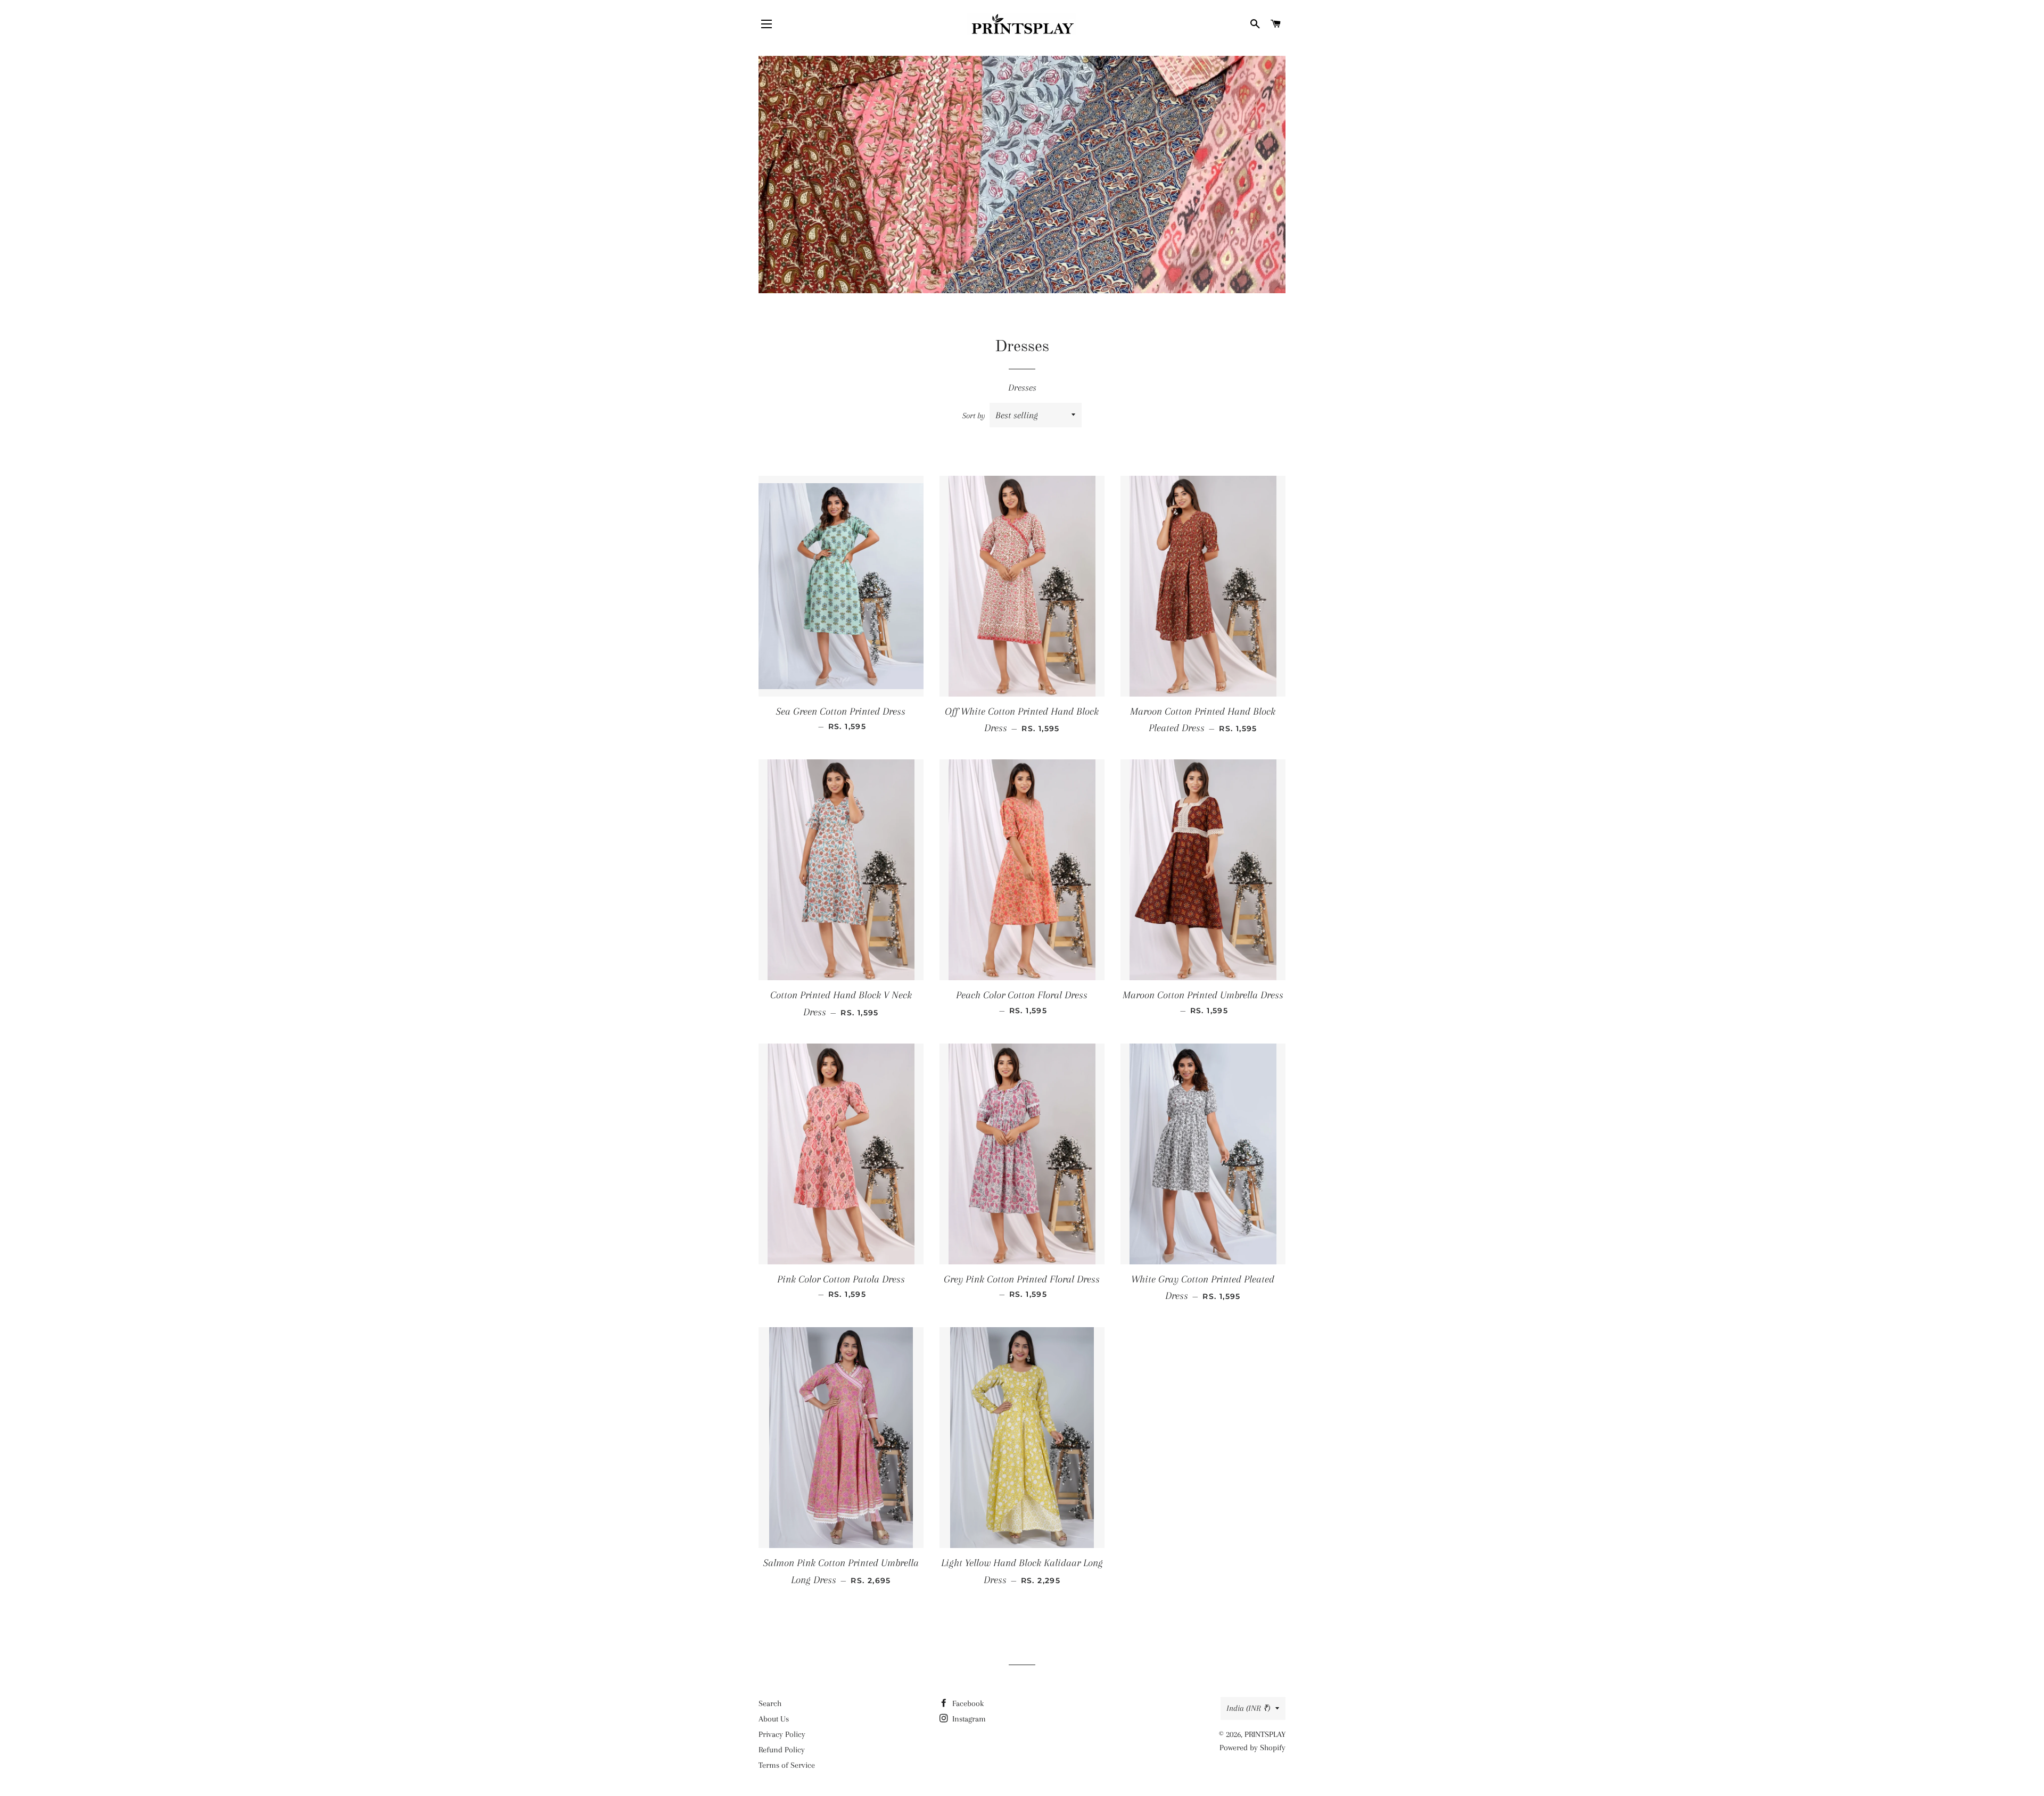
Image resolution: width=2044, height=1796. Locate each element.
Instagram (968, 1719)
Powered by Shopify (1252, 1748)
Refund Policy (782, 1750)
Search (770, 1703)
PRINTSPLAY (1265, 1734)
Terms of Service (787, 1765)
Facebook (967, 1703)
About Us (774, 1719)
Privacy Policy (782, 1734)
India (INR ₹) (1248, 1708)
